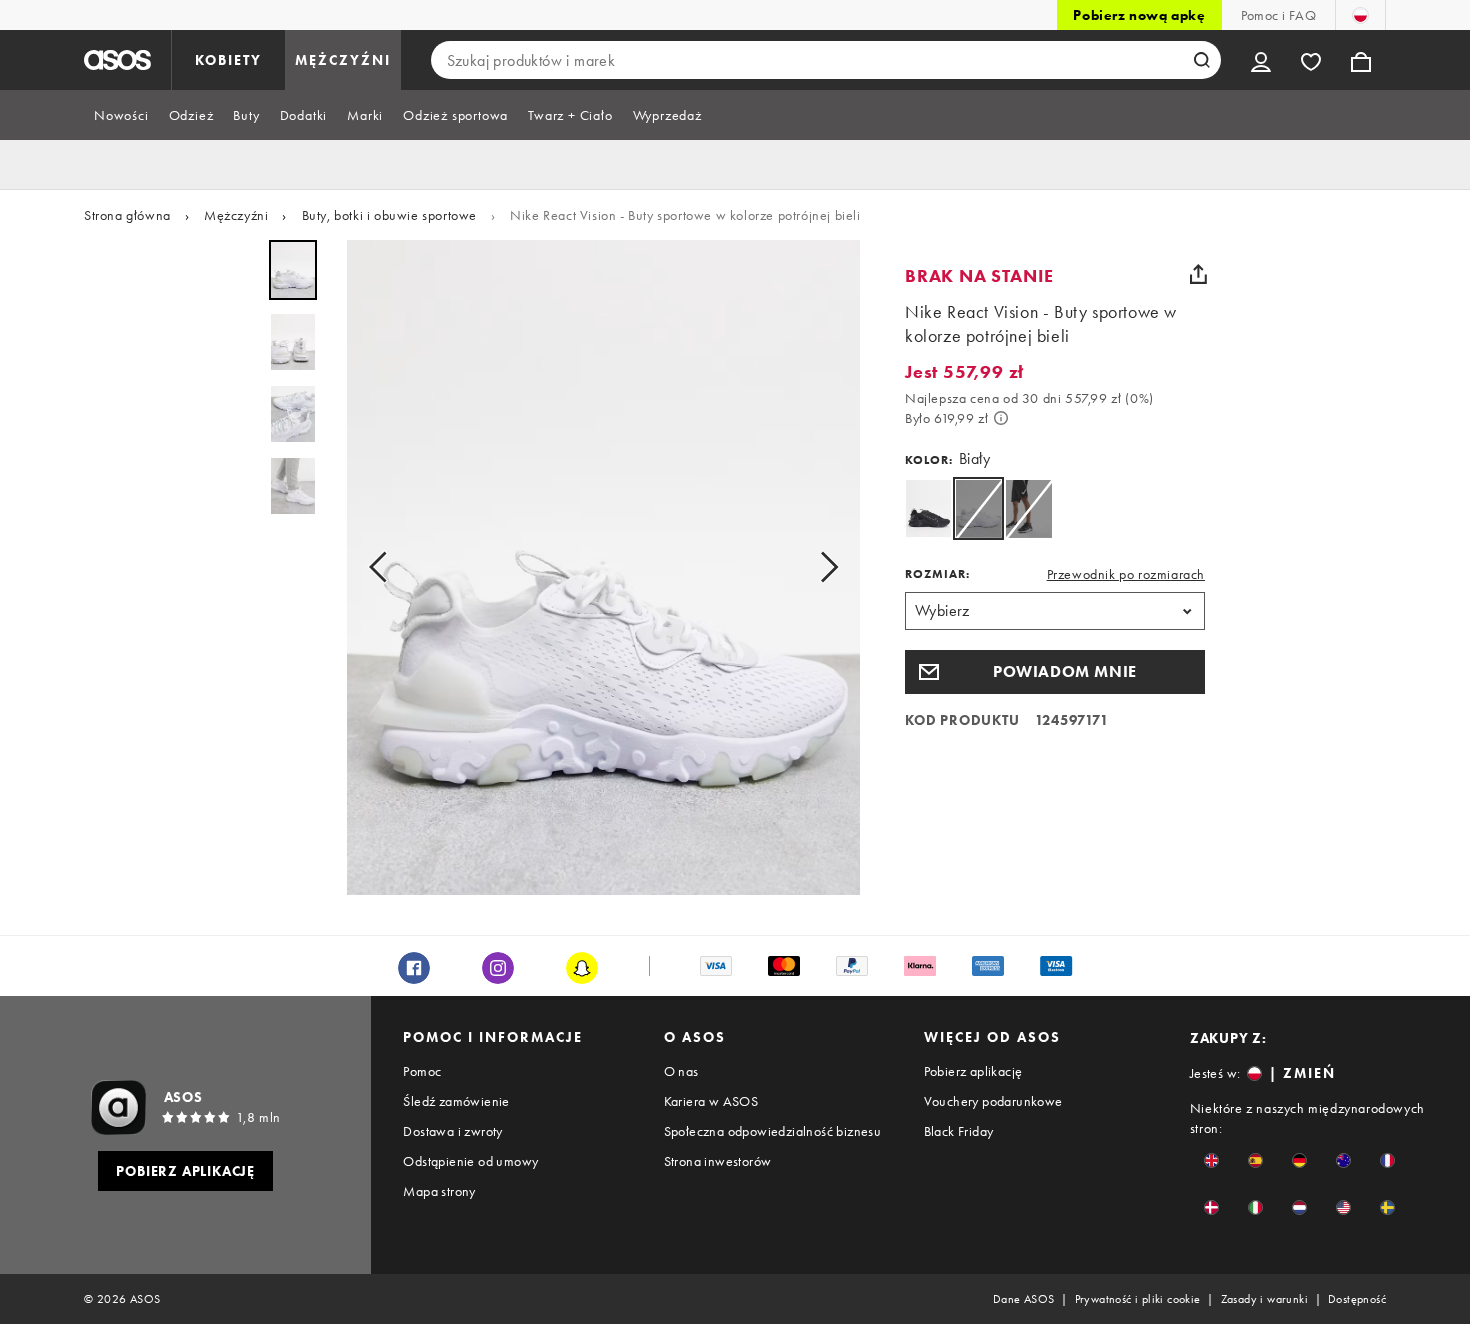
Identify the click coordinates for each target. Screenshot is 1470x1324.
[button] (1055, 672)
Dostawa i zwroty (452, 1131)
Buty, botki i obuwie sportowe (389, 215)
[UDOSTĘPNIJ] (1198, 274)
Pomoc (422, 1071)
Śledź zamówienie (456, 1101)
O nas (681, 1071)
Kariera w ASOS (711, 1101)
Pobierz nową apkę (1139, 15)
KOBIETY (228, 60)
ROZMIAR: (937, 574)
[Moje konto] (1261, 60)
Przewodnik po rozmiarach (1126, 574)
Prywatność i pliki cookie (1138, 1299)
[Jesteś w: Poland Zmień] (1360, 15)
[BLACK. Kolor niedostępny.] (1028, 508)
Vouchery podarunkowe (993, 1101)
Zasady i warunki (1264, 1299)
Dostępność (1357, 1299)
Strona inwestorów (718, 1161)
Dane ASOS (1024, 1299)
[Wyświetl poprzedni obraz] (384, 567)
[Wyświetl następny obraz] (823, 567)
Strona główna (127, 215)
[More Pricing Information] (1001, 418)
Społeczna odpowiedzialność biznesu (773, 1131)
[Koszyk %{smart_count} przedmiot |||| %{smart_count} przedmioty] (1361, 60)
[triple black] (928, 508)
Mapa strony (439, 1191)
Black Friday (959, 1131)
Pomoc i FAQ (1278, 15)
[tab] (121, 115)
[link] (978, 508)
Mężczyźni (236, 215)
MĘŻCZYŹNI (343, 60)
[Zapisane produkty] (1311, 60)
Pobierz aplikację (973, 1071)
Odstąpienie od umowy (470, 1161)
